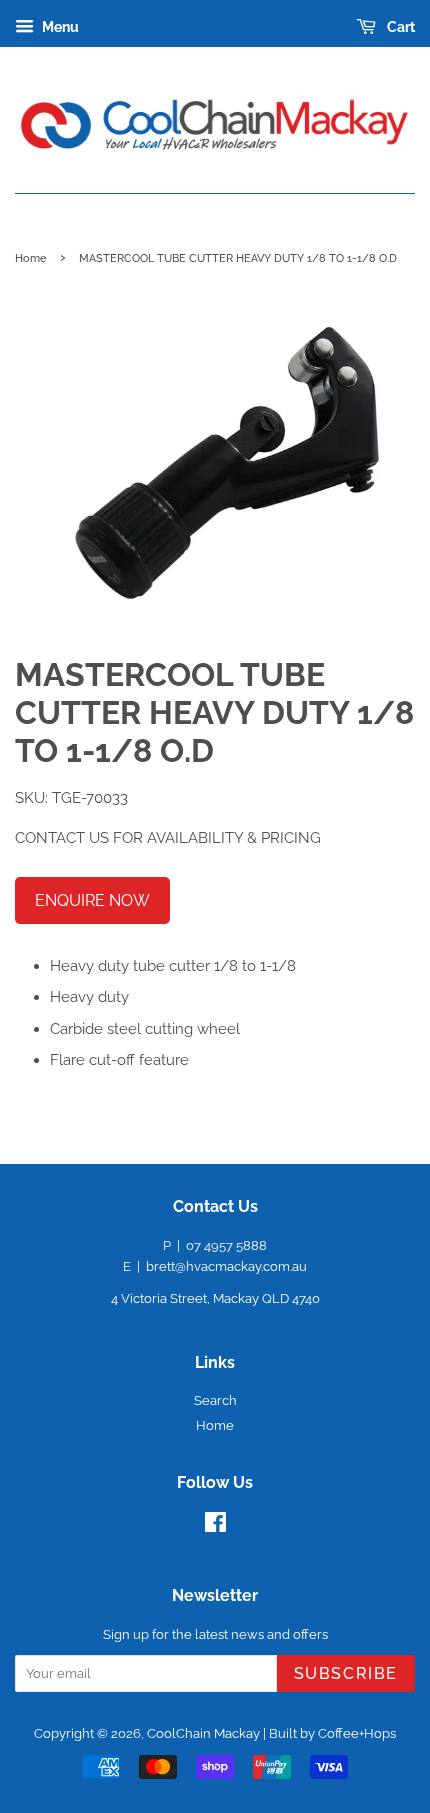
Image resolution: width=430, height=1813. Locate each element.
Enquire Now (92, 900)
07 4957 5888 (226, 1245)
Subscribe (346, 1673)
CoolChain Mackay (203, 1733)
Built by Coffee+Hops (332, 1733)
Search (215, 1400)
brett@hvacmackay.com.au (226, 1266)
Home (31, 258)
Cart (399, 27)
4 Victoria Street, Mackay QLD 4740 (215, 1298)
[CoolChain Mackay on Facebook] (215, 1526)
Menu (59, 27)
